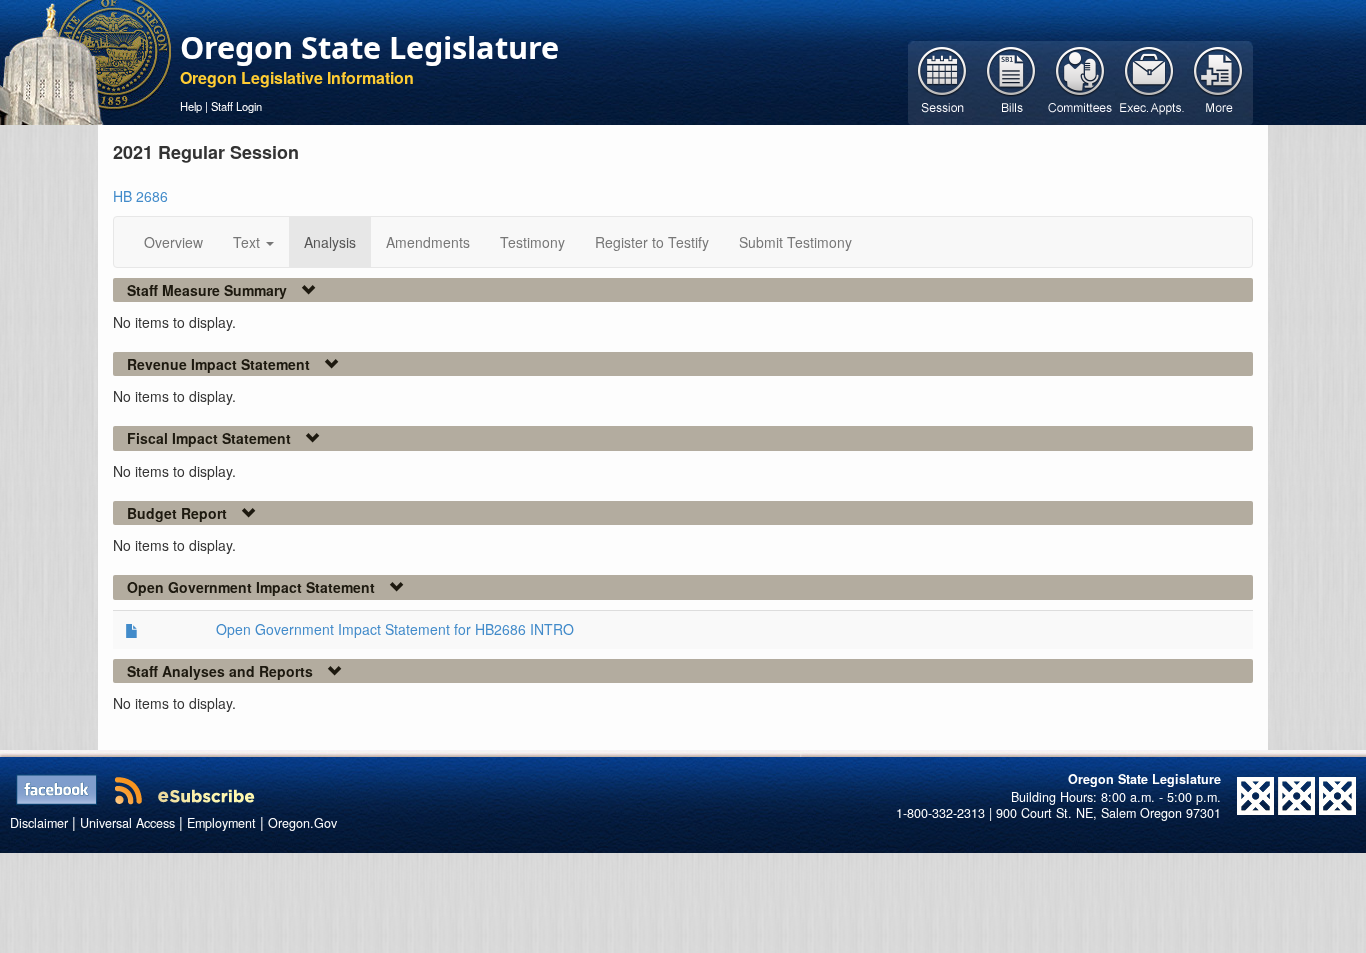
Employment (221, 823)
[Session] (942, 81)
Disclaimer (39, 823)
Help (191, 106)
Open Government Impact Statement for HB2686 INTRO (395, 629)
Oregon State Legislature (369, 47)
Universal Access (127, 823)
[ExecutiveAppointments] (1149, 81)
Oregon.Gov (302, 823)
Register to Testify (652, 242)
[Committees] (1080, 81)
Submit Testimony (795, 242)
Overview (173, 242)
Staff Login (236, 106)
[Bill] (1011, 81)
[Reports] (1218, 81)
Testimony (532, 242)
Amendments (428, 242)
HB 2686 (140, 196)
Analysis (330, 242)
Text (248, 242)
